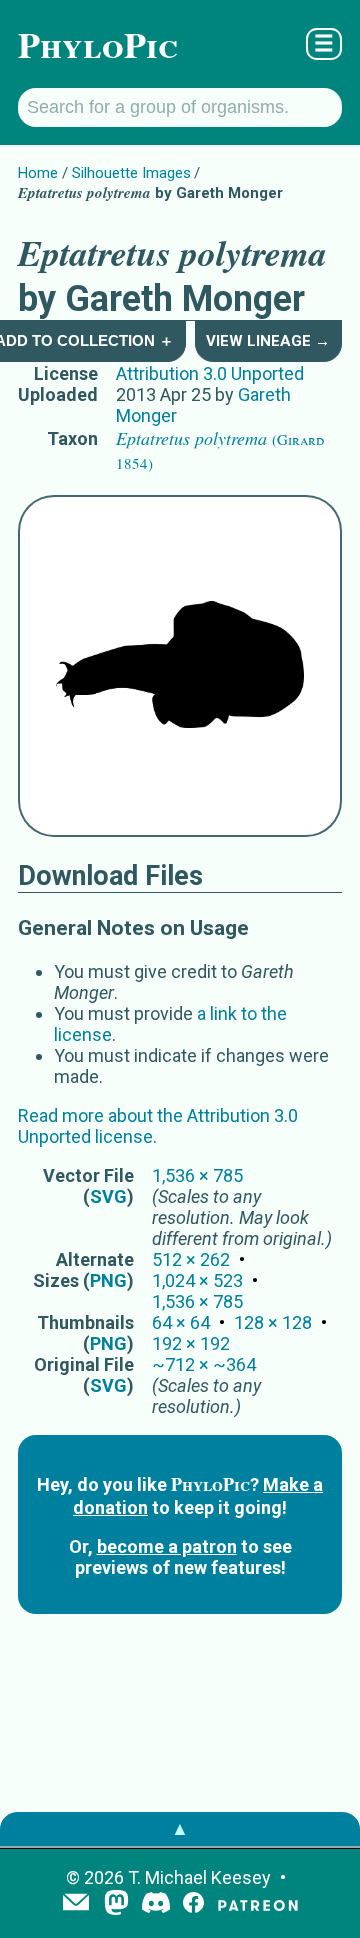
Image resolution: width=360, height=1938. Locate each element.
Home (38, 173)
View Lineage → (268, 341)
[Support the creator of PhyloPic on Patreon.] (258, 1904)
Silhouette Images (131, 173)
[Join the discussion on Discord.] (156, 1904)
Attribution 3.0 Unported (210, 373)
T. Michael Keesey (199, 1877)
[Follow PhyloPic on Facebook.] (193, 1904)
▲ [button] (180, 1828)
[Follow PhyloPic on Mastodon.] (116, 1904)
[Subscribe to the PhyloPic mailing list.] (76, 1904)
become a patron (167, 1546)
